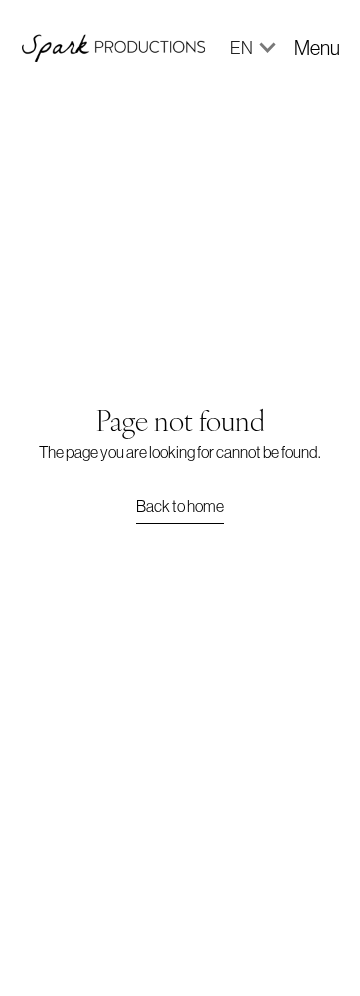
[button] (244, 47)
